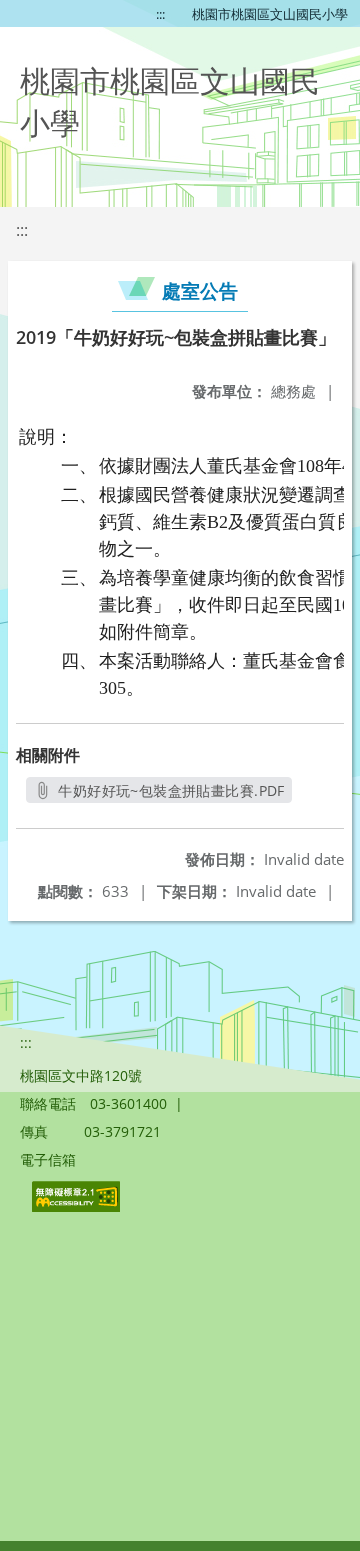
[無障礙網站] (78, 1206)
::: (160, 14)
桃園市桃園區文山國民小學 (270, 14)
